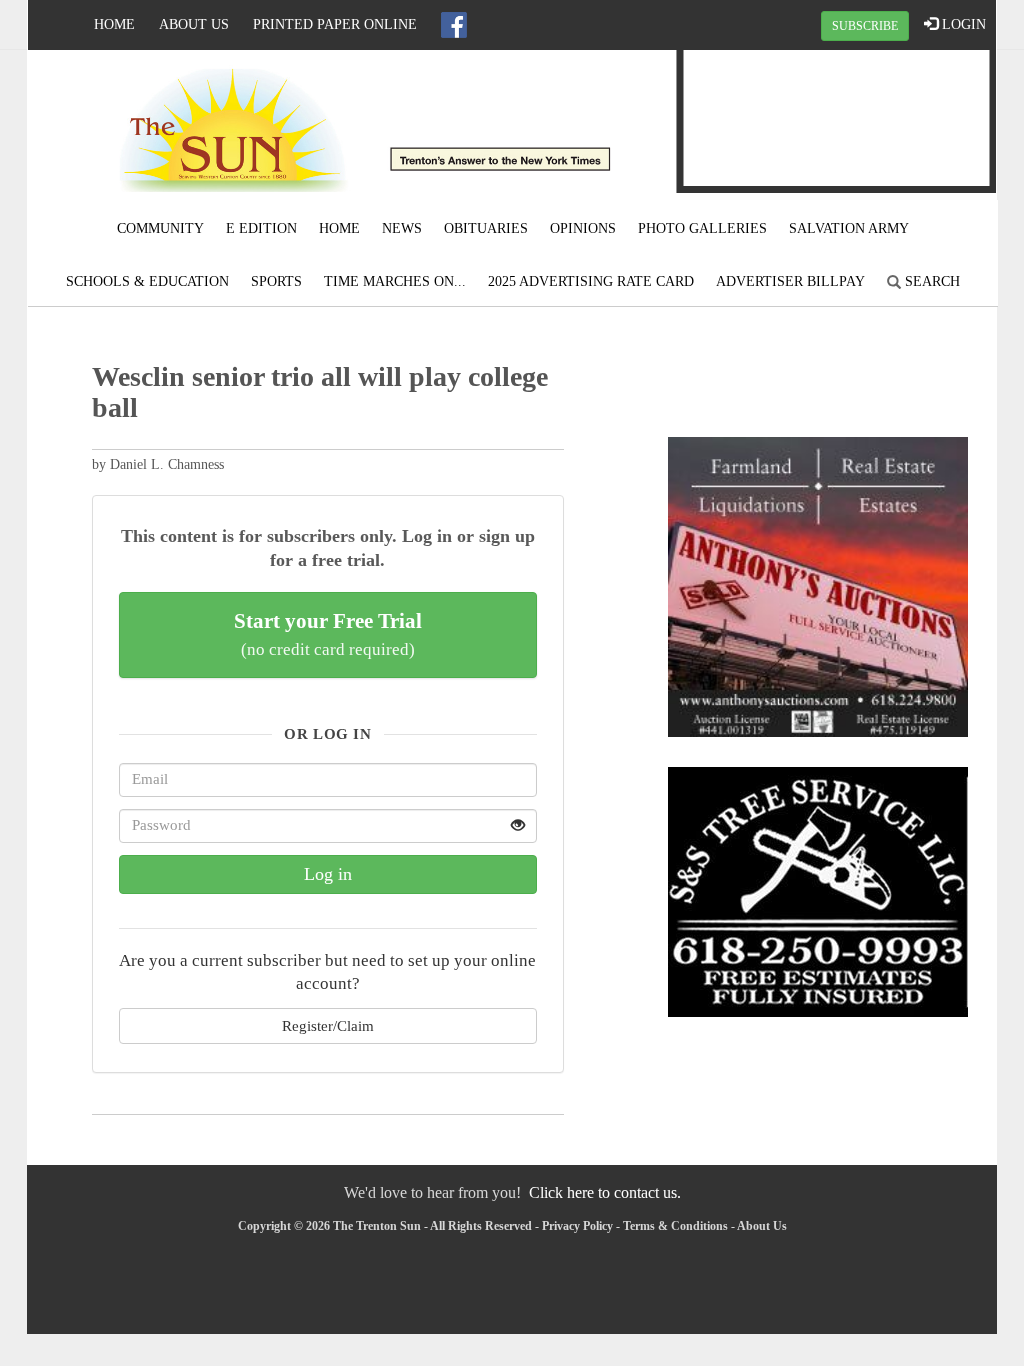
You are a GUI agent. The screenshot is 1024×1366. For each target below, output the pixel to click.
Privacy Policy (577, 1226)
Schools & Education (147, 281)
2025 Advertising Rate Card (591, 281)
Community (160, 228)
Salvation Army (849, 228)
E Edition (261, 228)
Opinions (583, 228)
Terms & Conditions (675, 1226)
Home (114, 24)
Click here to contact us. (605, 1192)
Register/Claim (328, 1025)
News (402, 228)
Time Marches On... (395, 281)
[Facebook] (454, 25)
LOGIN (962, 24)
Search (930, 281)
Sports (276, 281)
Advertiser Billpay (790, 281)
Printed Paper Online (335, 24)
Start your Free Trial (328, 634)
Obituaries (486, 228)
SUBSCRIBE (865, 26)
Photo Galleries (702, 228)
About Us (194, 24)
